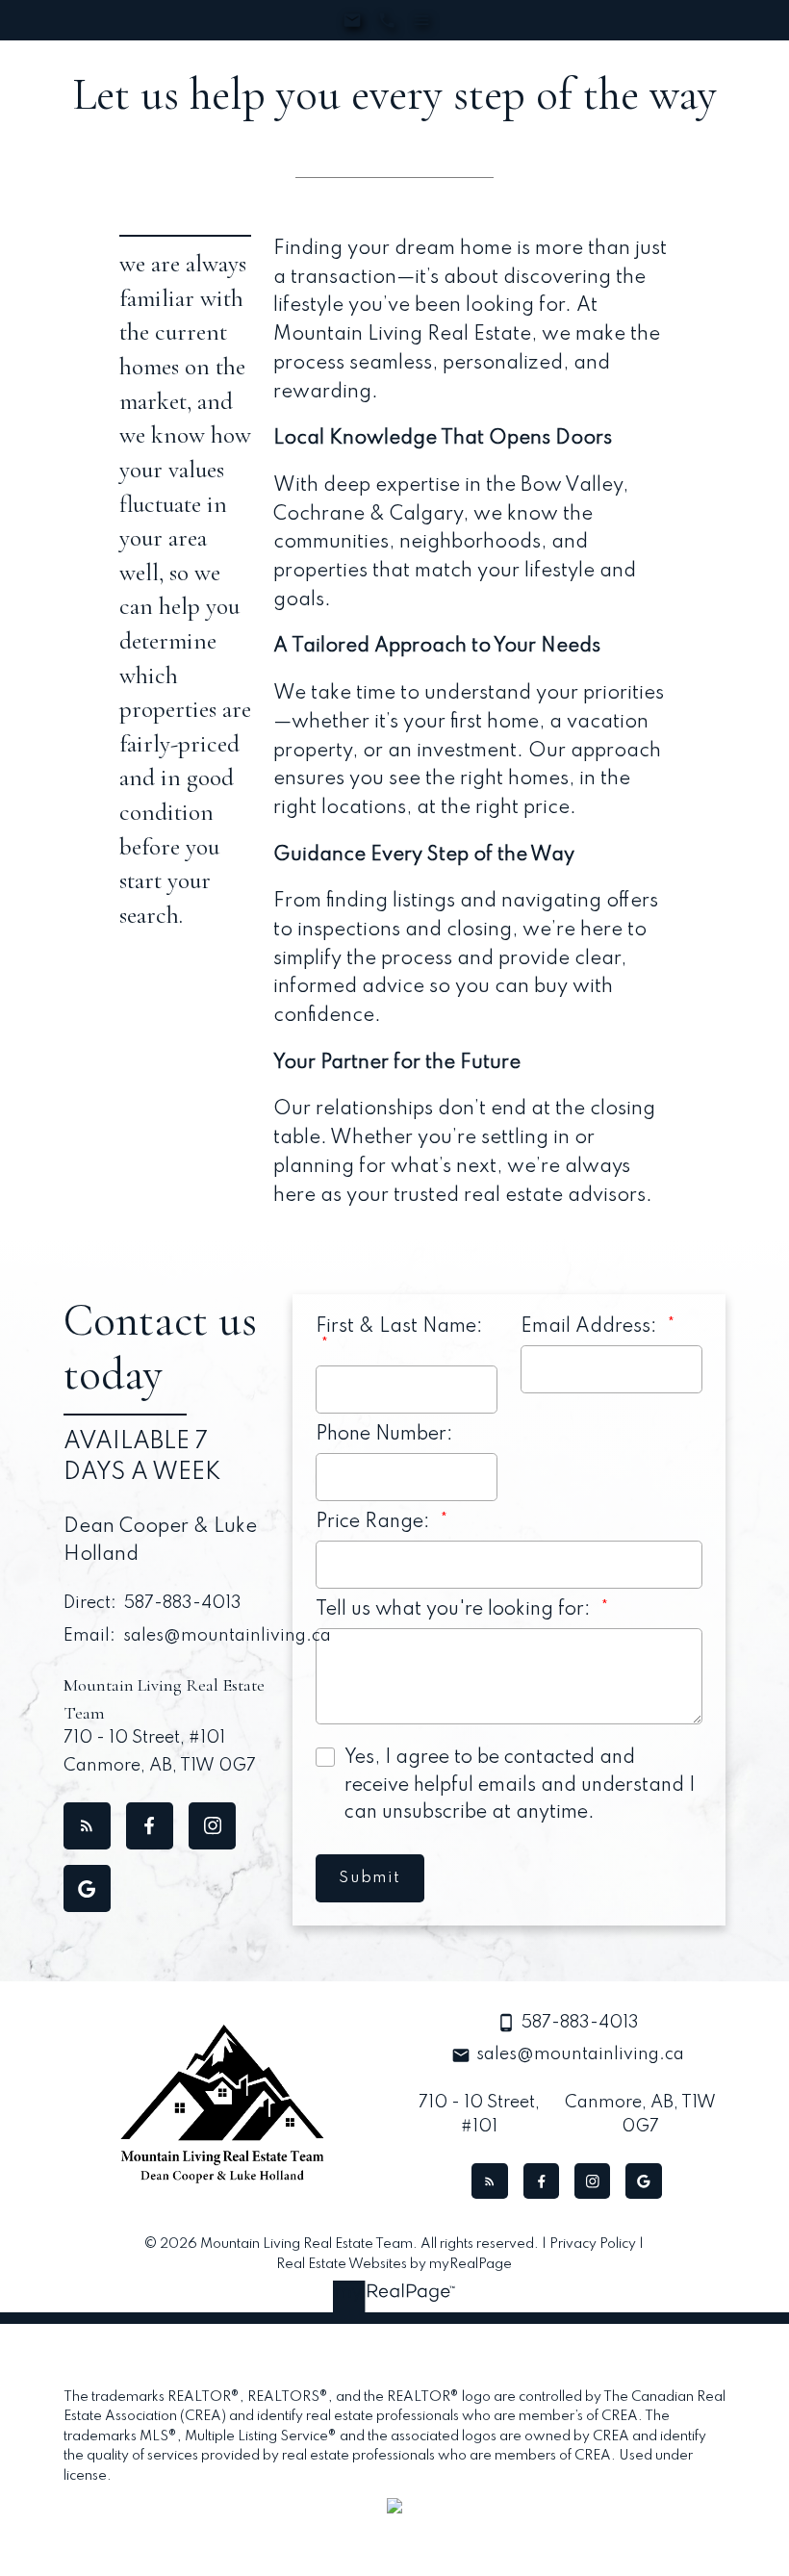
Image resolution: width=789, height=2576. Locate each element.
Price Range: (375, 1522)
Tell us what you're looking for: (456, 1610)
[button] (87, 1826)
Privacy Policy (593, 2244)
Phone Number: (384, 1435)
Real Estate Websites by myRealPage (394, 2264)
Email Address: (591, 1327)
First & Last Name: (399, 1327)
